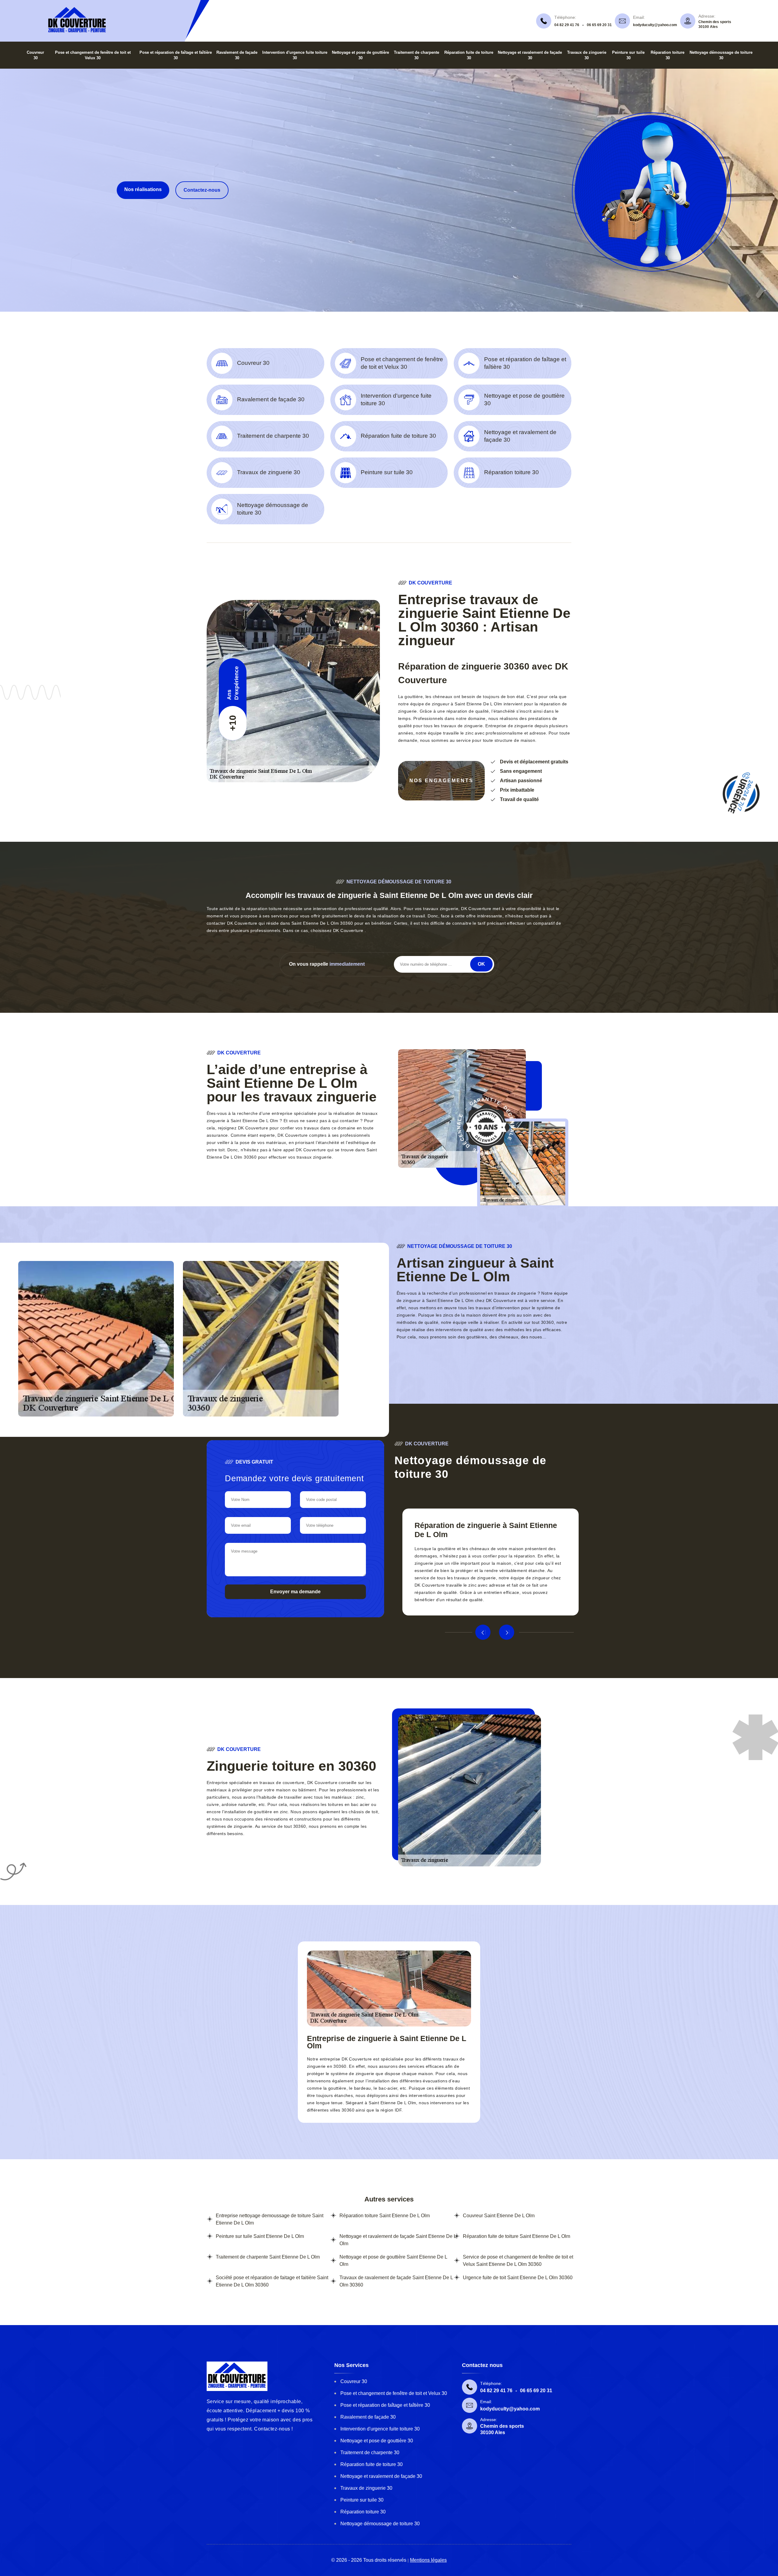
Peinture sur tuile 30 (362, 2500)
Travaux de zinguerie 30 (366, 2488)
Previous (483, 1632)
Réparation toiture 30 (363, 2512)
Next (507, 1632)
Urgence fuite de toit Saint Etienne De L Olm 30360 (518, 2278)
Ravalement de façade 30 (368, 2417)
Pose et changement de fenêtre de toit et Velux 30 (394, 2393)
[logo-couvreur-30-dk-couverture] (77, 32)
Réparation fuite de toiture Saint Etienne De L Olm (516, 2236)
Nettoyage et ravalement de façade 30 (381, 2476)
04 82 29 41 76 (567, 25)
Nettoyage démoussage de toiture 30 (380, 2524)
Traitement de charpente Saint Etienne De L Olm (268, 2257)
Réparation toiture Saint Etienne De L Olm (385, 2216)
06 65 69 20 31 (599, 25)
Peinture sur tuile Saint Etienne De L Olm (260, 2236)
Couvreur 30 (354, 2381)
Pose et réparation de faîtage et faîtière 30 (385, 2405)
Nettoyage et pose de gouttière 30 (377, 2441)
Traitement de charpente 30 (370, 2453)
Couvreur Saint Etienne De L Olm (499, 2216)
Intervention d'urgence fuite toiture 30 (380, 2429)
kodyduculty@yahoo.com (655, 25)
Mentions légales (428, 2560)
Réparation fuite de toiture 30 (372, 2464)
